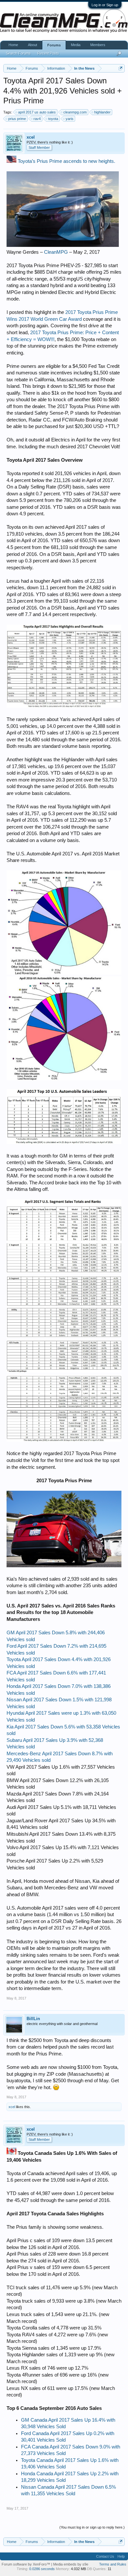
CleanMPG (56, 252)
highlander (102, 112)
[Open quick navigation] (121, 68)
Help (121, 2556)
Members (98, 45)
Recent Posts (48, 53)
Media (76, 45)
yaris (70, 119)
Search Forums (18, 53)
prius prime (17, 119)
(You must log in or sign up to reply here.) (92, 2527)
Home (13, 45)
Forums (54, 45)
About (32, 45)
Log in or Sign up (105, 5)
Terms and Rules (113, 2564)
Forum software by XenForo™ (26, 2564)
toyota (53, 119)
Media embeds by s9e (71, 2564)
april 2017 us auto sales (37, 112)
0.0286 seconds (42, 2569)
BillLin (33, 2019)
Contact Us (105, 2556)
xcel (31, 137)
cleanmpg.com (75, 112)
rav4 (37, 119)
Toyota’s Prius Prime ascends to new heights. (66, 161)
